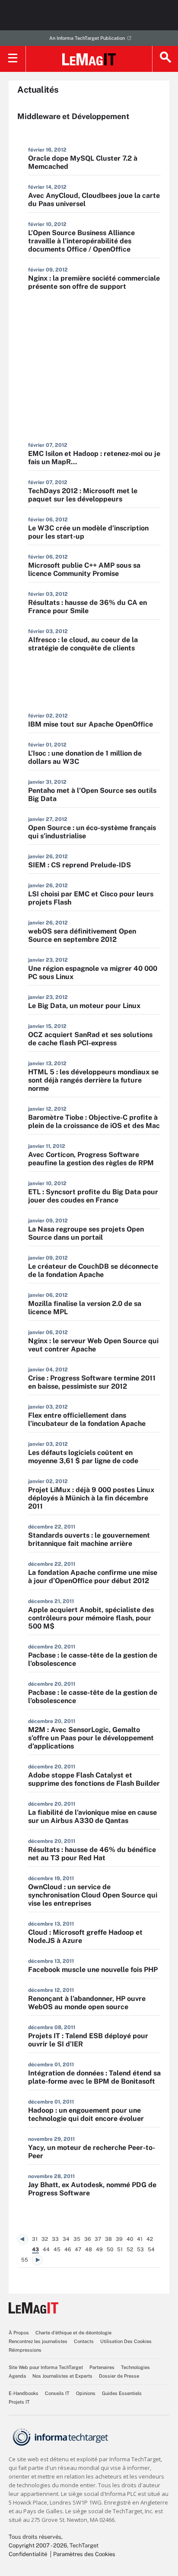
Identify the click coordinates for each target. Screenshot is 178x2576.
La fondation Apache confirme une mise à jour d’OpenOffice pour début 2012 (93, 1577)
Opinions (86, 2393)
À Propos (19, 2333)
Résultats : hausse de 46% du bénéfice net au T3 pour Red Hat (92, 1854)
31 (35, 2239)
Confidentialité (28, 2554)
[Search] (165, 59)
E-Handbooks (24, 2393)
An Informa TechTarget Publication (87, 38)
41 (140, 2239)
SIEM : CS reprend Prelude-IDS (79, 865)
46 (68, 2250)
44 (46, 2250)
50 (110, 2250)
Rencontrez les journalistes (38, 2341)
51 (120, 2250)
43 (35, 2250)
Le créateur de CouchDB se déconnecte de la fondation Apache (93, 1270)
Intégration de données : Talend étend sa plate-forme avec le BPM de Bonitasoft (94, 2077)
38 (108, 2239)
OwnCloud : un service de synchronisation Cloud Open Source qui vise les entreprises (93, 1895)
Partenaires (102, 2367)
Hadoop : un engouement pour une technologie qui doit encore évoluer (86, 2114)
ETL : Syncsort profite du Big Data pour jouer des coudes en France (93, 1196)
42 (150, 2239)
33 (55, 2239)
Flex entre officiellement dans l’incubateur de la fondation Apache (87, 1419)
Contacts (84, 2341)
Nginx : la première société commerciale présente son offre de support (94, 282)
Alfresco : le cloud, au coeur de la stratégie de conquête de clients (83, 644)
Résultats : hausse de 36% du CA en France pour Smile (87, 607)
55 (25, 2260)
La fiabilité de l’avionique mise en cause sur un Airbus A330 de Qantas (92, 1816)
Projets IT (19, 2402)
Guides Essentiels (122, 2393)
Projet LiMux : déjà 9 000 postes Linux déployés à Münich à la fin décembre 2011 (91, 1498)
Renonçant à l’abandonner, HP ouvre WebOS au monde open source (87, 2003)
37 (98, 2239)
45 (57, 2250)
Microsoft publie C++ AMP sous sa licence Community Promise (84, 569)
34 (66, 2239)
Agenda (17, 2376)
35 (77, 2239)
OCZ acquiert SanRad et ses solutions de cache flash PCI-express (90, 1039)
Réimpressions (25, 2350)
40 (130, 2239)
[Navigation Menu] (13, 59)
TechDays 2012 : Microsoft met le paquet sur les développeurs (83, 495)
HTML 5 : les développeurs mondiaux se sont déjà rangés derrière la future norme (93, 1080)
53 (140, 2250)
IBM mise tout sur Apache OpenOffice (91, 724)
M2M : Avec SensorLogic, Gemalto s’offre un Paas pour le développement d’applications (91, 1738)
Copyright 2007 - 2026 (38, 2545)
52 (130, 2250)
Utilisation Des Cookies (126, 2341)
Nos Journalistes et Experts (62, 2376)
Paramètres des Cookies (84, 2554)
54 (151, 2250)
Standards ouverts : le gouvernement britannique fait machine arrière (89, 1539)
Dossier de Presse (119, 2376)
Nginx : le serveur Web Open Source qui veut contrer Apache (93, 1345)
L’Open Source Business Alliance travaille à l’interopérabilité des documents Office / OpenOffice (81, 241)
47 (78, 2250)
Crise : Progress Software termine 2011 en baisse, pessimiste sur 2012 (92, 1382)
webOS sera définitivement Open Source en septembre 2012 (82, 935)
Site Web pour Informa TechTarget (46, 2367)
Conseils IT (57, 2393)
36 (87, 2239)
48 (89, 2250)
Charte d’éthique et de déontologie (73, 2333)
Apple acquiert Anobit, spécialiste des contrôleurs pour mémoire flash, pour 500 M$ (91, 1618)
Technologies (135, 2367)
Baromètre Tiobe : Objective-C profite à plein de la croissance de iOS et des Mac (94, 1122)
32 (45, 2239)
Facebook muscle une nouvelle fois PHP (93, 1970)
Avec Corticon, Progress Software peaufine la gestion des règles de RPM (91, 1159)
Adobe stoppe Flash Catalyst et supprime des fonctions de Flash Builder (94, 1779)
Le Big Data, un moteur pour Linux (84, 1006)
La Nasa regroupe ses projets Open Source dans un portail (86, 1233)
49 (99, 2250)
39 (119, 2239)
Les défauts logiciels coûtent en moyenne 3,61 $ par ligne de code (83, 1457)
